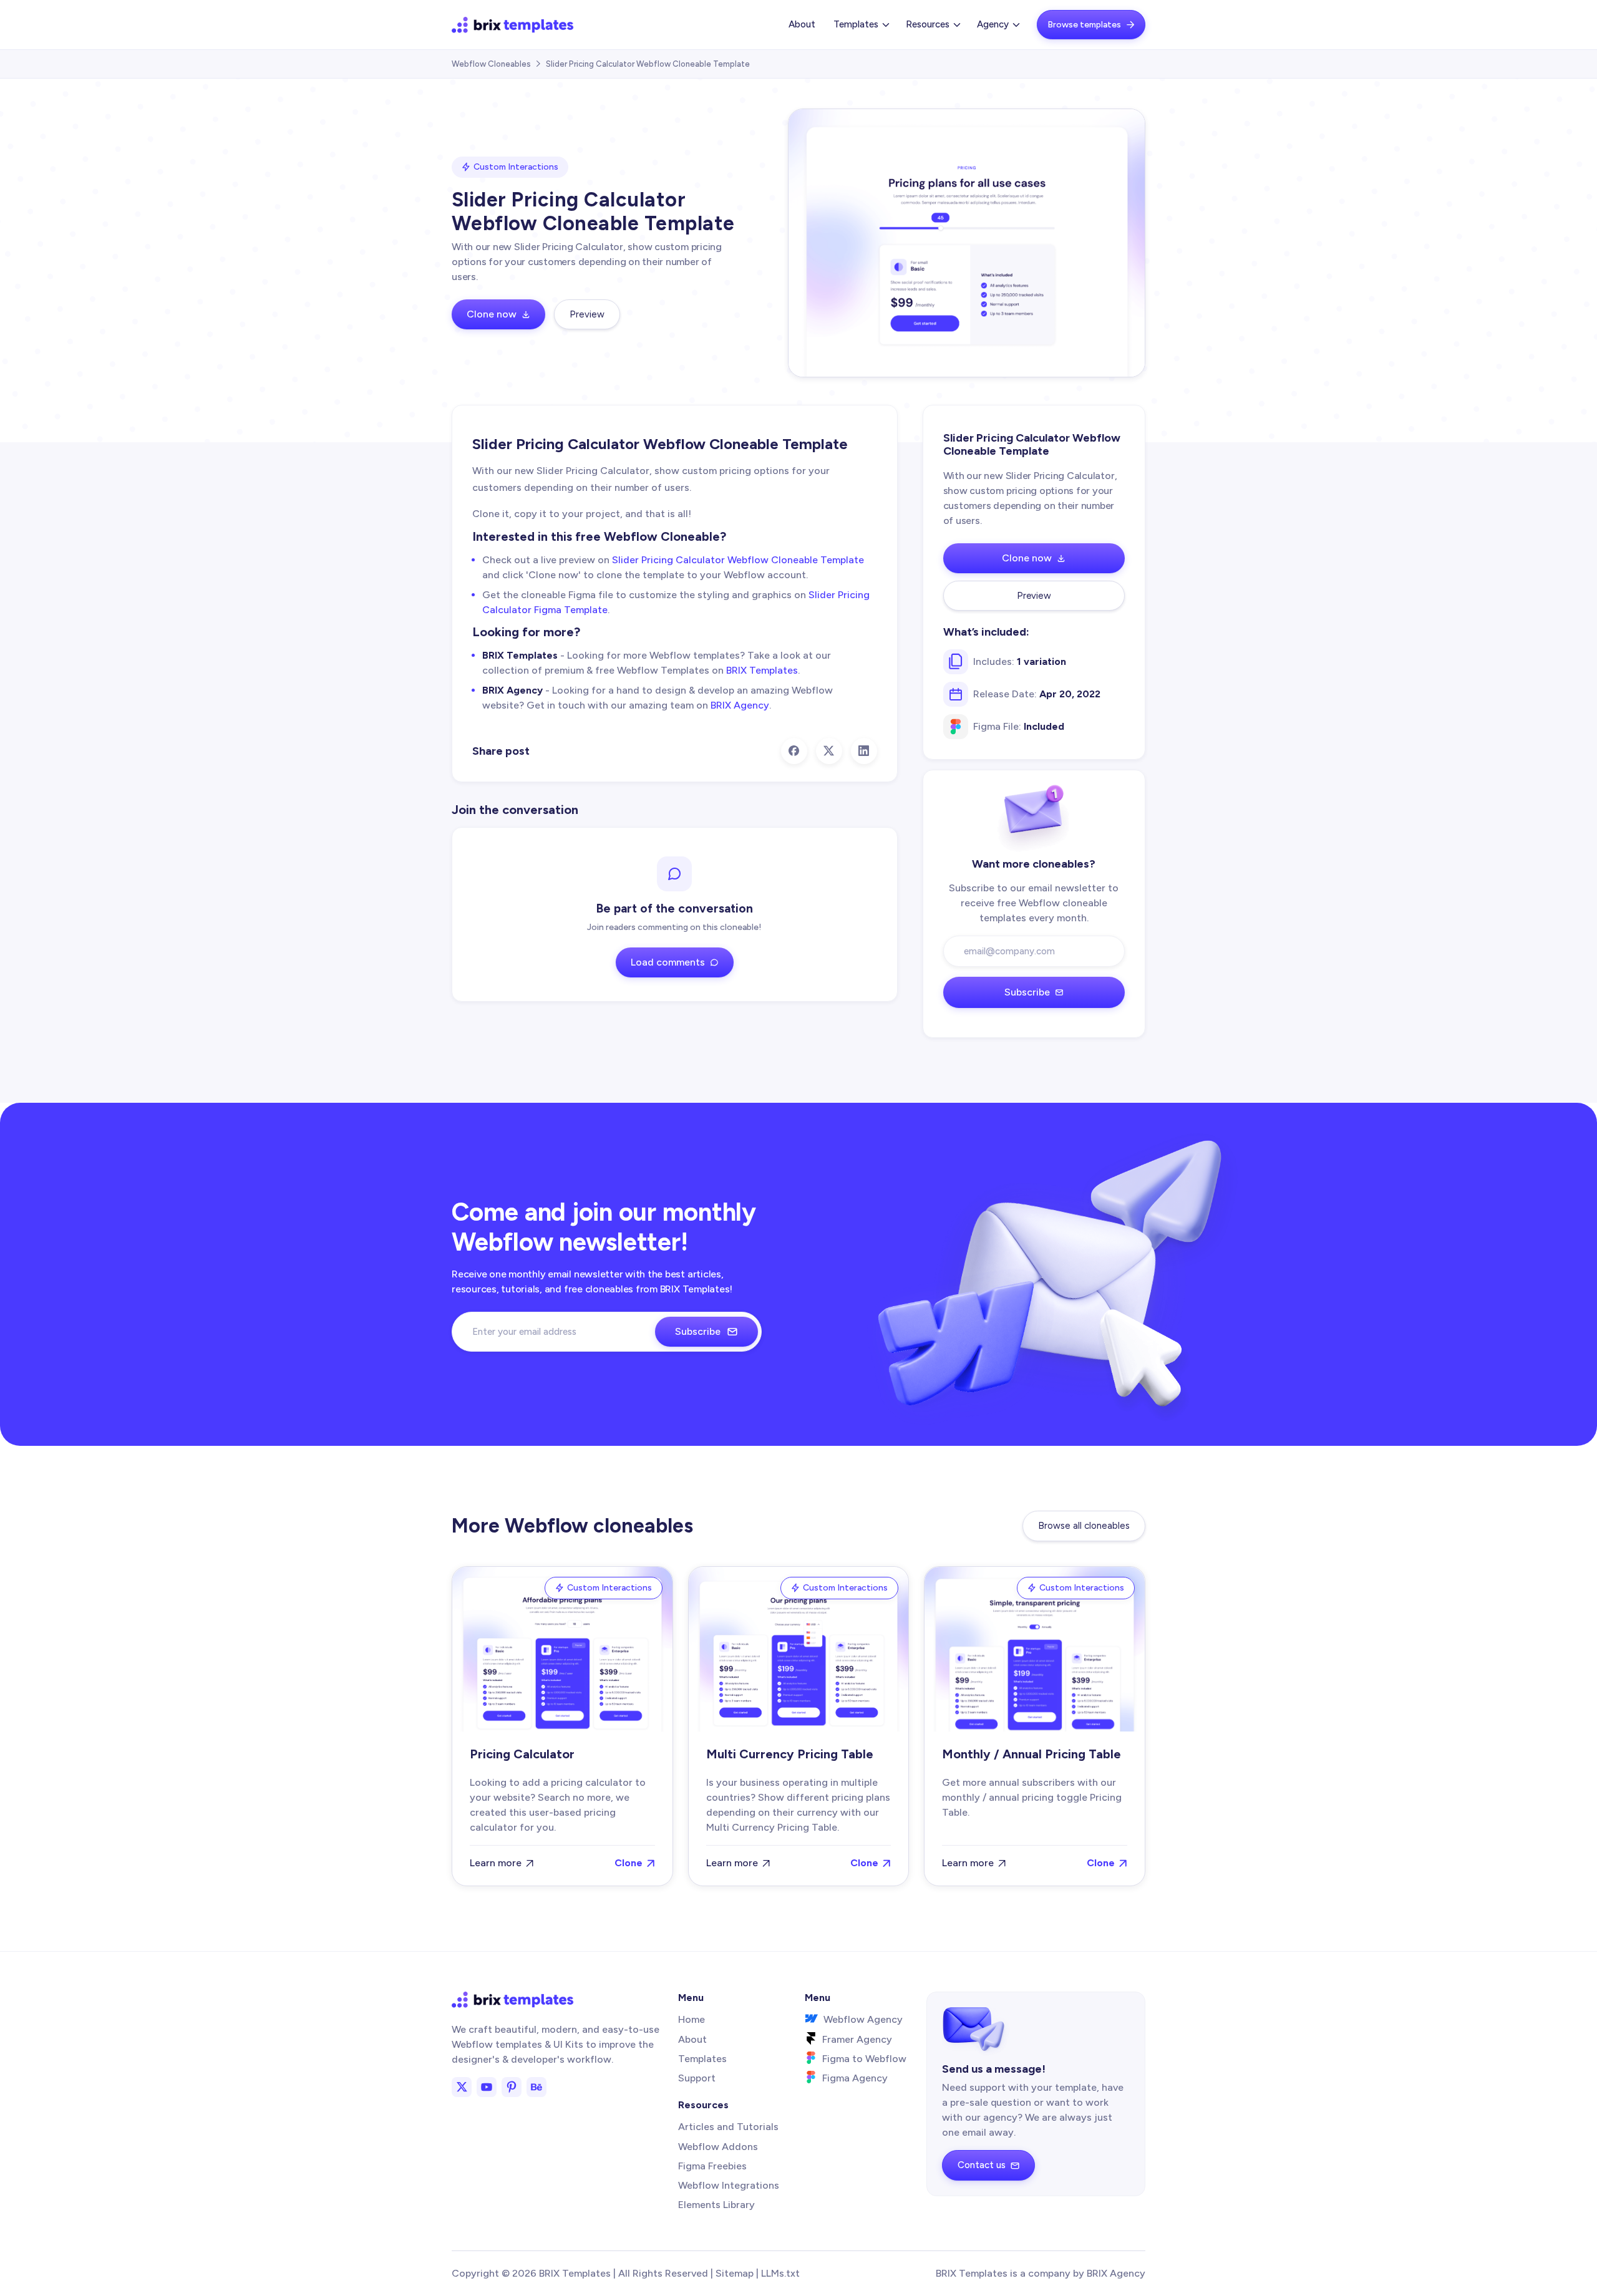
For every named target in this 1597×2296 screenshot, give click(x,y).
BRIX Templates (762, 670)
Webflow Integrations (729, 2185)
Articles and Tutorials (728, 2127)
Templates (702, 2059)
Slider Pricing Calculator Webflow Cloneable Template (738, 560)
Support (697, 2078)
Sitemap (735, 2273)
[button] (860, 25)
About (802, 24)
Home (692, 2019)
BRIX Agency (740, 705)
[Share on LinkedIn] (864, 751)
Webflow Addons (718, 2147)
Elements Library (716, 2205)
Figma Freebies (712, 2166)
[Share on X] (829, 751)
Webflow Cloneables (491, 64)
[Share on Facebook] (794, 751)
